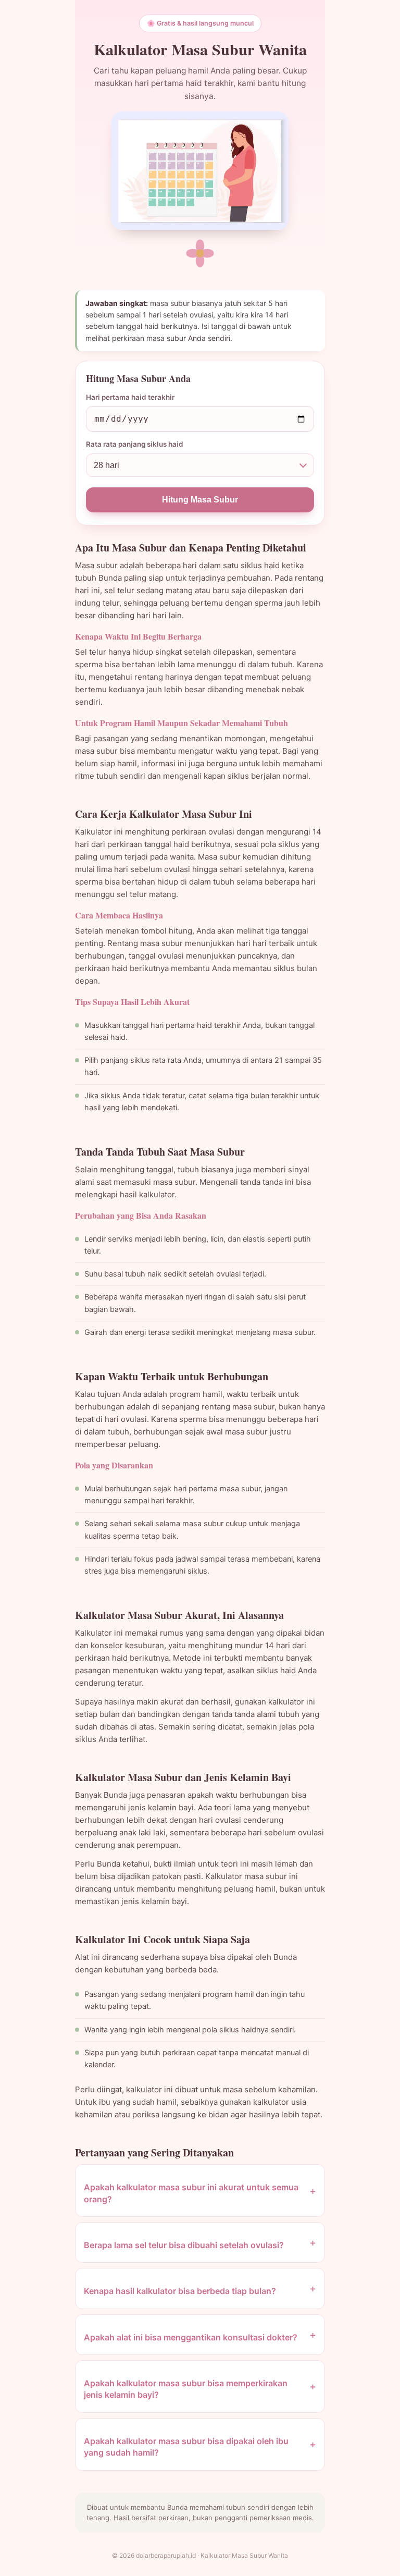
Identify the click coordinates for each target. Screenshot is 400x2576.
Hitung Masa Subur (200, 500)
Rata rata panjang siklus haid (135, 444)
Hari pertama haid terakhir (130, 397)
